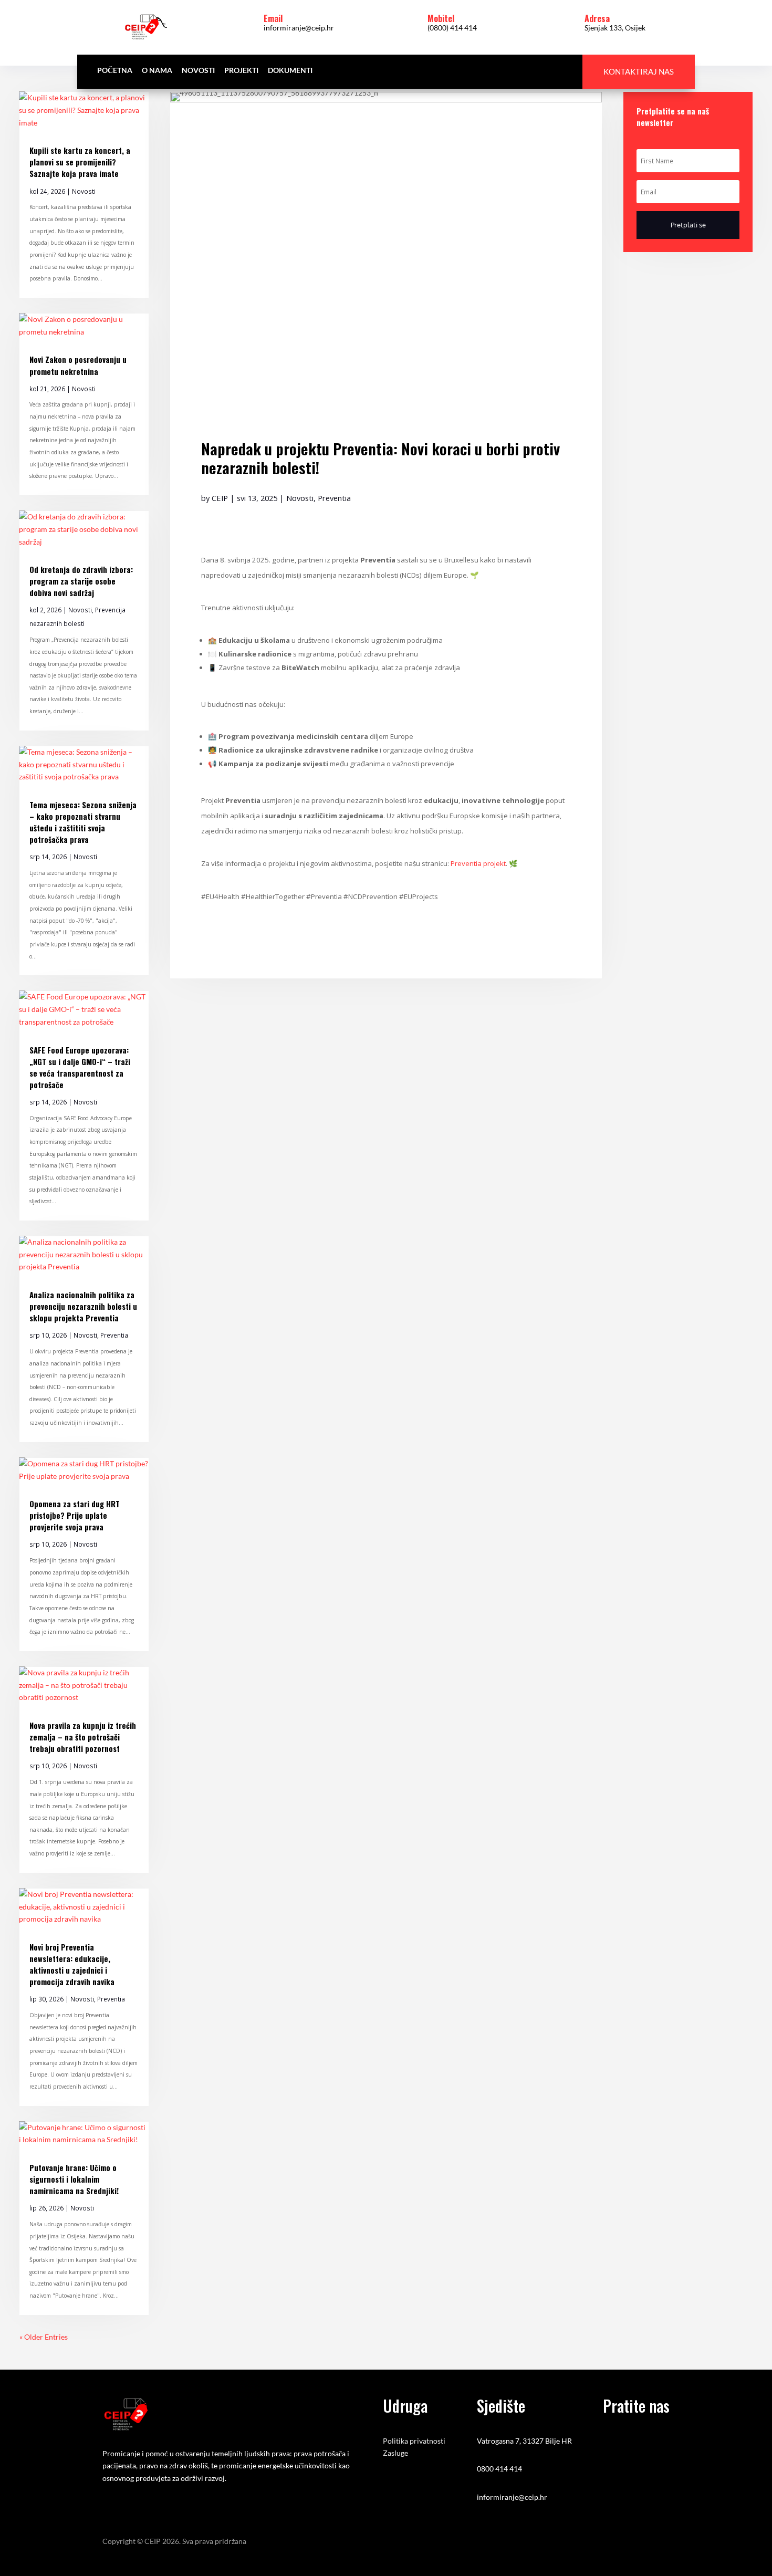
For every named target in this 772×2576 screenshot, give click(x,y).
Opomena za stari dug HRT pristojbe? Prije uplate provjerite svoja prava (75, 1515)
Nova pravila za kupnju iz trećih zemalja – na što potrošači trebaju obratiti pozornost (83, 1737)
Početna (115, 71)
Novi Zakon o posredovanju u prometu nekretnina (78, 365)
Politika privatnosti (414, 2441)
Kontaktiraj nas (639, 71)
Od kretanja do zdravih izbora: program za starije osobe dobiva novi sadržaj (81, 581)
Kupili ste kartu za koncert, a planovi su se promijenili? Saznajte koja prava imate (80, 162)
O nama (157, 71)
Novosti (198, 71)
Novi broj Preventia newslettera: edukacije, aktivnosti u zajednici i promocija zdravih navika (72, 1964)
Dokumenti (290, 71)
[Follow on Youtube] (676, 272)
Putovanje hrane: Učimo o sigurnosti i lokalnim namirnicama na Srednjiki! (74, 2179)
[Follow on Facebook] (632, 272)
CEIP (220, 498)
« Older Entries (44, 2337)
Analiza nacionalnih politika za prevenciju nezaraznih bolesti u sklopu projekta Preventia (83, 1306)
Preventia (114, 1335)
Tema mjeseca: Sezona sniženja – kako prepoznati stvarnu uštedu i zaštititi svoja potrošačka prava (83, 822)
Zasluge (395, 2453)
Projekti (241, 71)
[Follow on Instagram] (654, 272)
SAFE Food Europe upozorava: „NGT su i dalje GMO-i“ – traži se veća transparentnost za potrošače (80, 1067)
